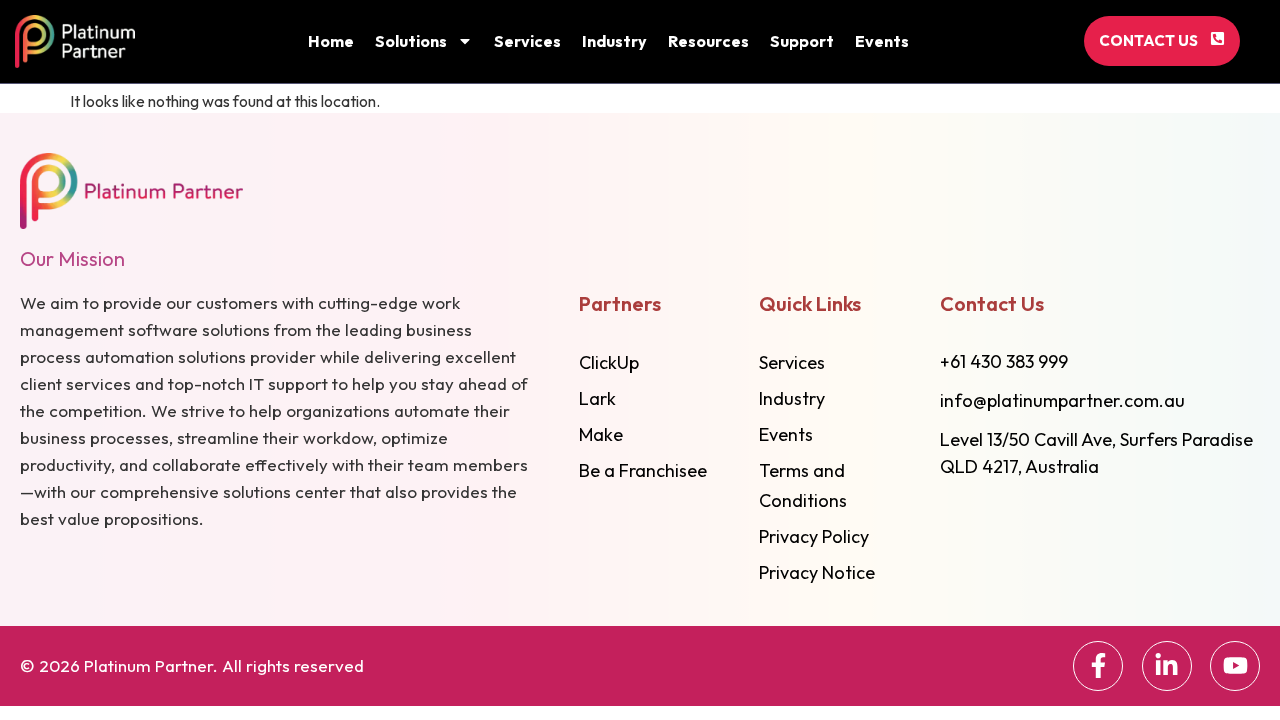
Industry (614, 41)
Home (331, 41)
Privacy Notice (817, 572)
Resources (708, 41)
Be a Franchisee (643, 470)
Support (802, 41)
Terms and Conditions (803, 485)
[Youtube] (1235, 666)
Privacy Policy (814, 536)
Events (882, 41)
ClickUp (609, 362)
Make (601, 434)
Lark (597, 398)
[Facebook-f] (1098, 666)
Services (527, 41)
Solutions (411, 41)
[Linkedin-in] (1167, 666)
